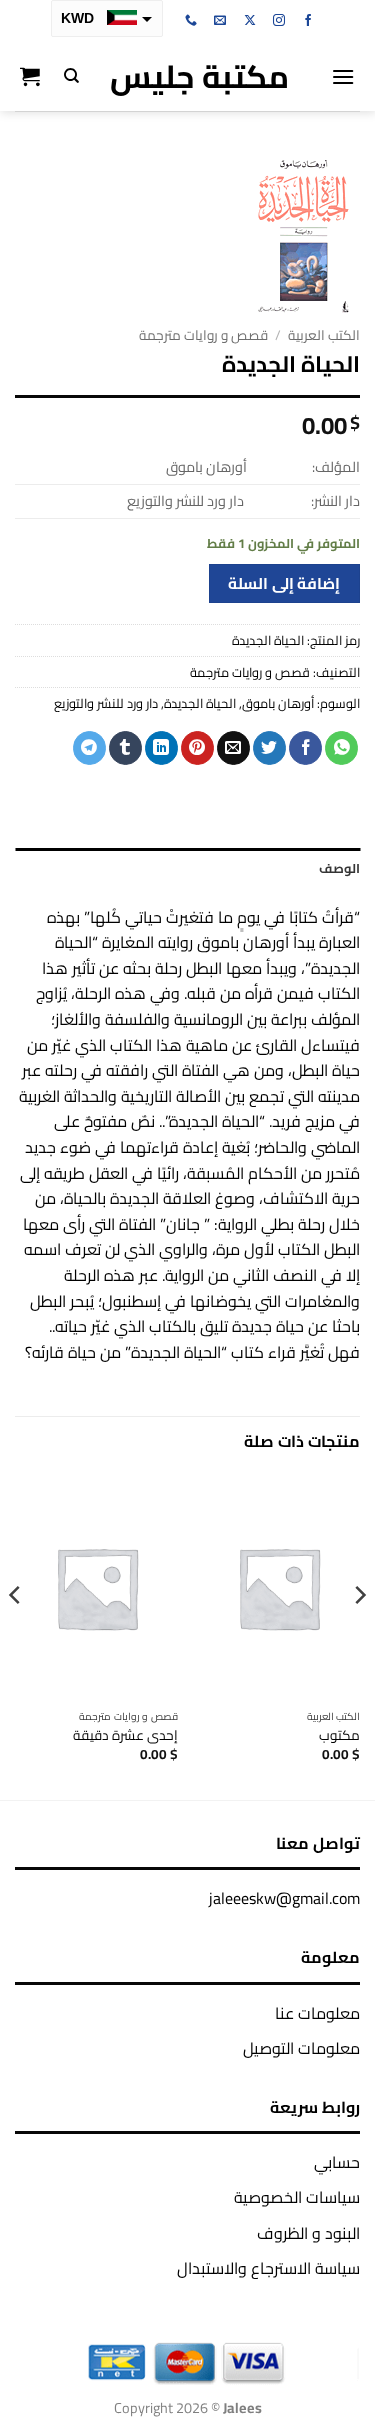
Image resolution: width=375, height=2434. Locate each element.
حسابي (337, 2162)
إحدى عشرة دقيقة (125, 1736)
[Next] (16, 1635)
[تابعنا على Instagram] (279, 21)
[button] (343, 76)
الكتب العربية (324, 335)
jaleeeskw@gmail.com (284, 1898)
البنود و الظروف (308, 2233)
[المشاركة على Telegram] (89, 748)
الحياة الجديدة (200, 703)
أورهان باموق (278, 703)
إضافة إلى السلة (284, 583)
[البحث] (71, 76)
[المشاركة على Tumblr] (125, 748)
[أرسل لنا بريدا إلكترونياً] (220, 21)
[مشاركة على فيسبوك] (305, 748)
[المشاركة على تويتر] (269, 748)
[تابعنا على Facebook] (308, 21)
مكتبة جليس (199, 76)
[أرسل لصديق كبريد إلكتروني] (233, 748)
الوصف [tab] (339, 868)
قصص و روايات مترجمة (203, 335)
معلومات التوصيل (301, 2048)
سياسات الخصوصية (297, 2197)
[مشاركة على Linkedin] (161, 748)
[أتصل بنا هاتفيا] (191, 21)
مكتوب (339, 1736)
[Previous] (359, 1635)
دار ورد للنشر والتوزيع (106, 703)
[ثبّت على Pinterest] (197, 748)
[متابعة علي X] (250, 21)
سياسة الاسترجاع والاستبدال (268, 2268)
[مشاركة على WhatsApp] (341, 748)
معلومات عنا (317, 2013)
